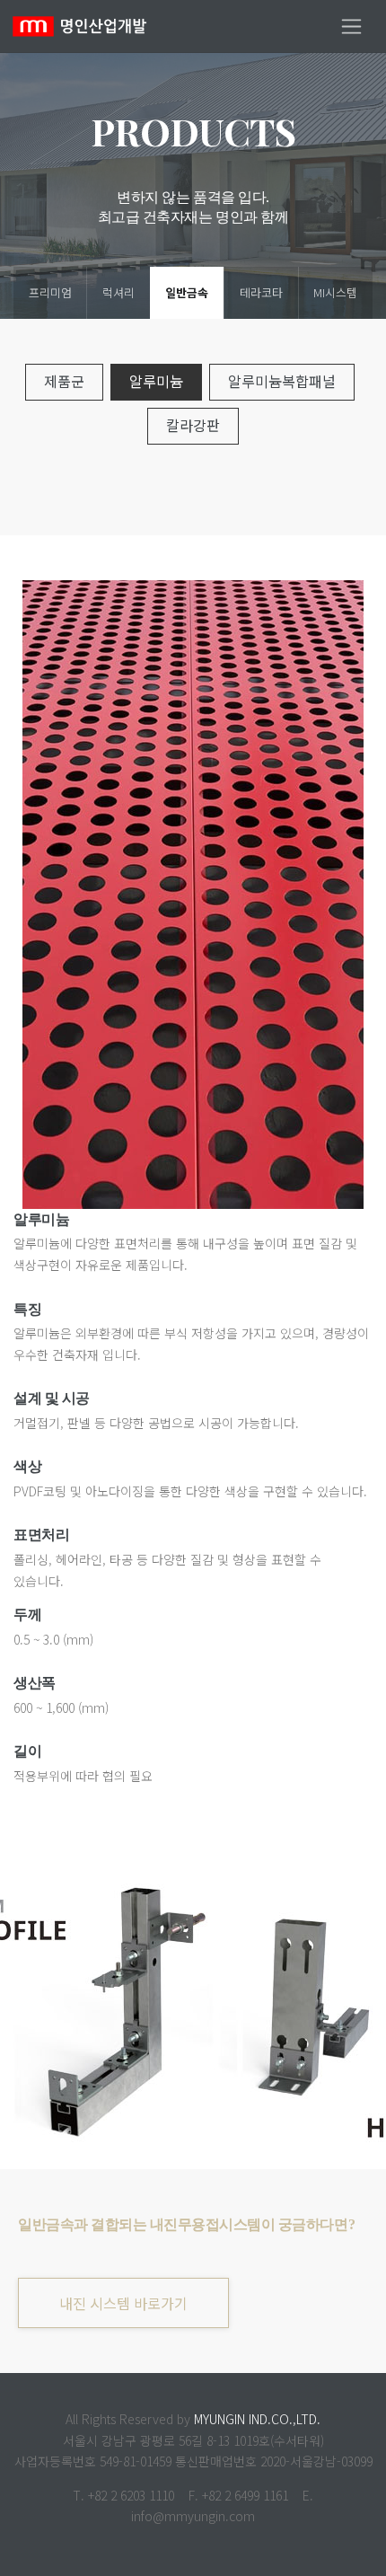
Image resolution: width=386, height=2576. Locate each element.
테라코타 (261, 292)
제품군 (64, 381)
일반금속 (187, 292)
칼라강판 (193, 425)
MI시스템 (335, 292)
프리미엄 (50, 292)
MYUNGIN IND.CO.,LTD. (257, 2419)
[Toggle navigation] (351, 26)
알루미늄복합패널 (282, 381)
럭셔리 (118, 292)
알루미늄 (156, 381)
